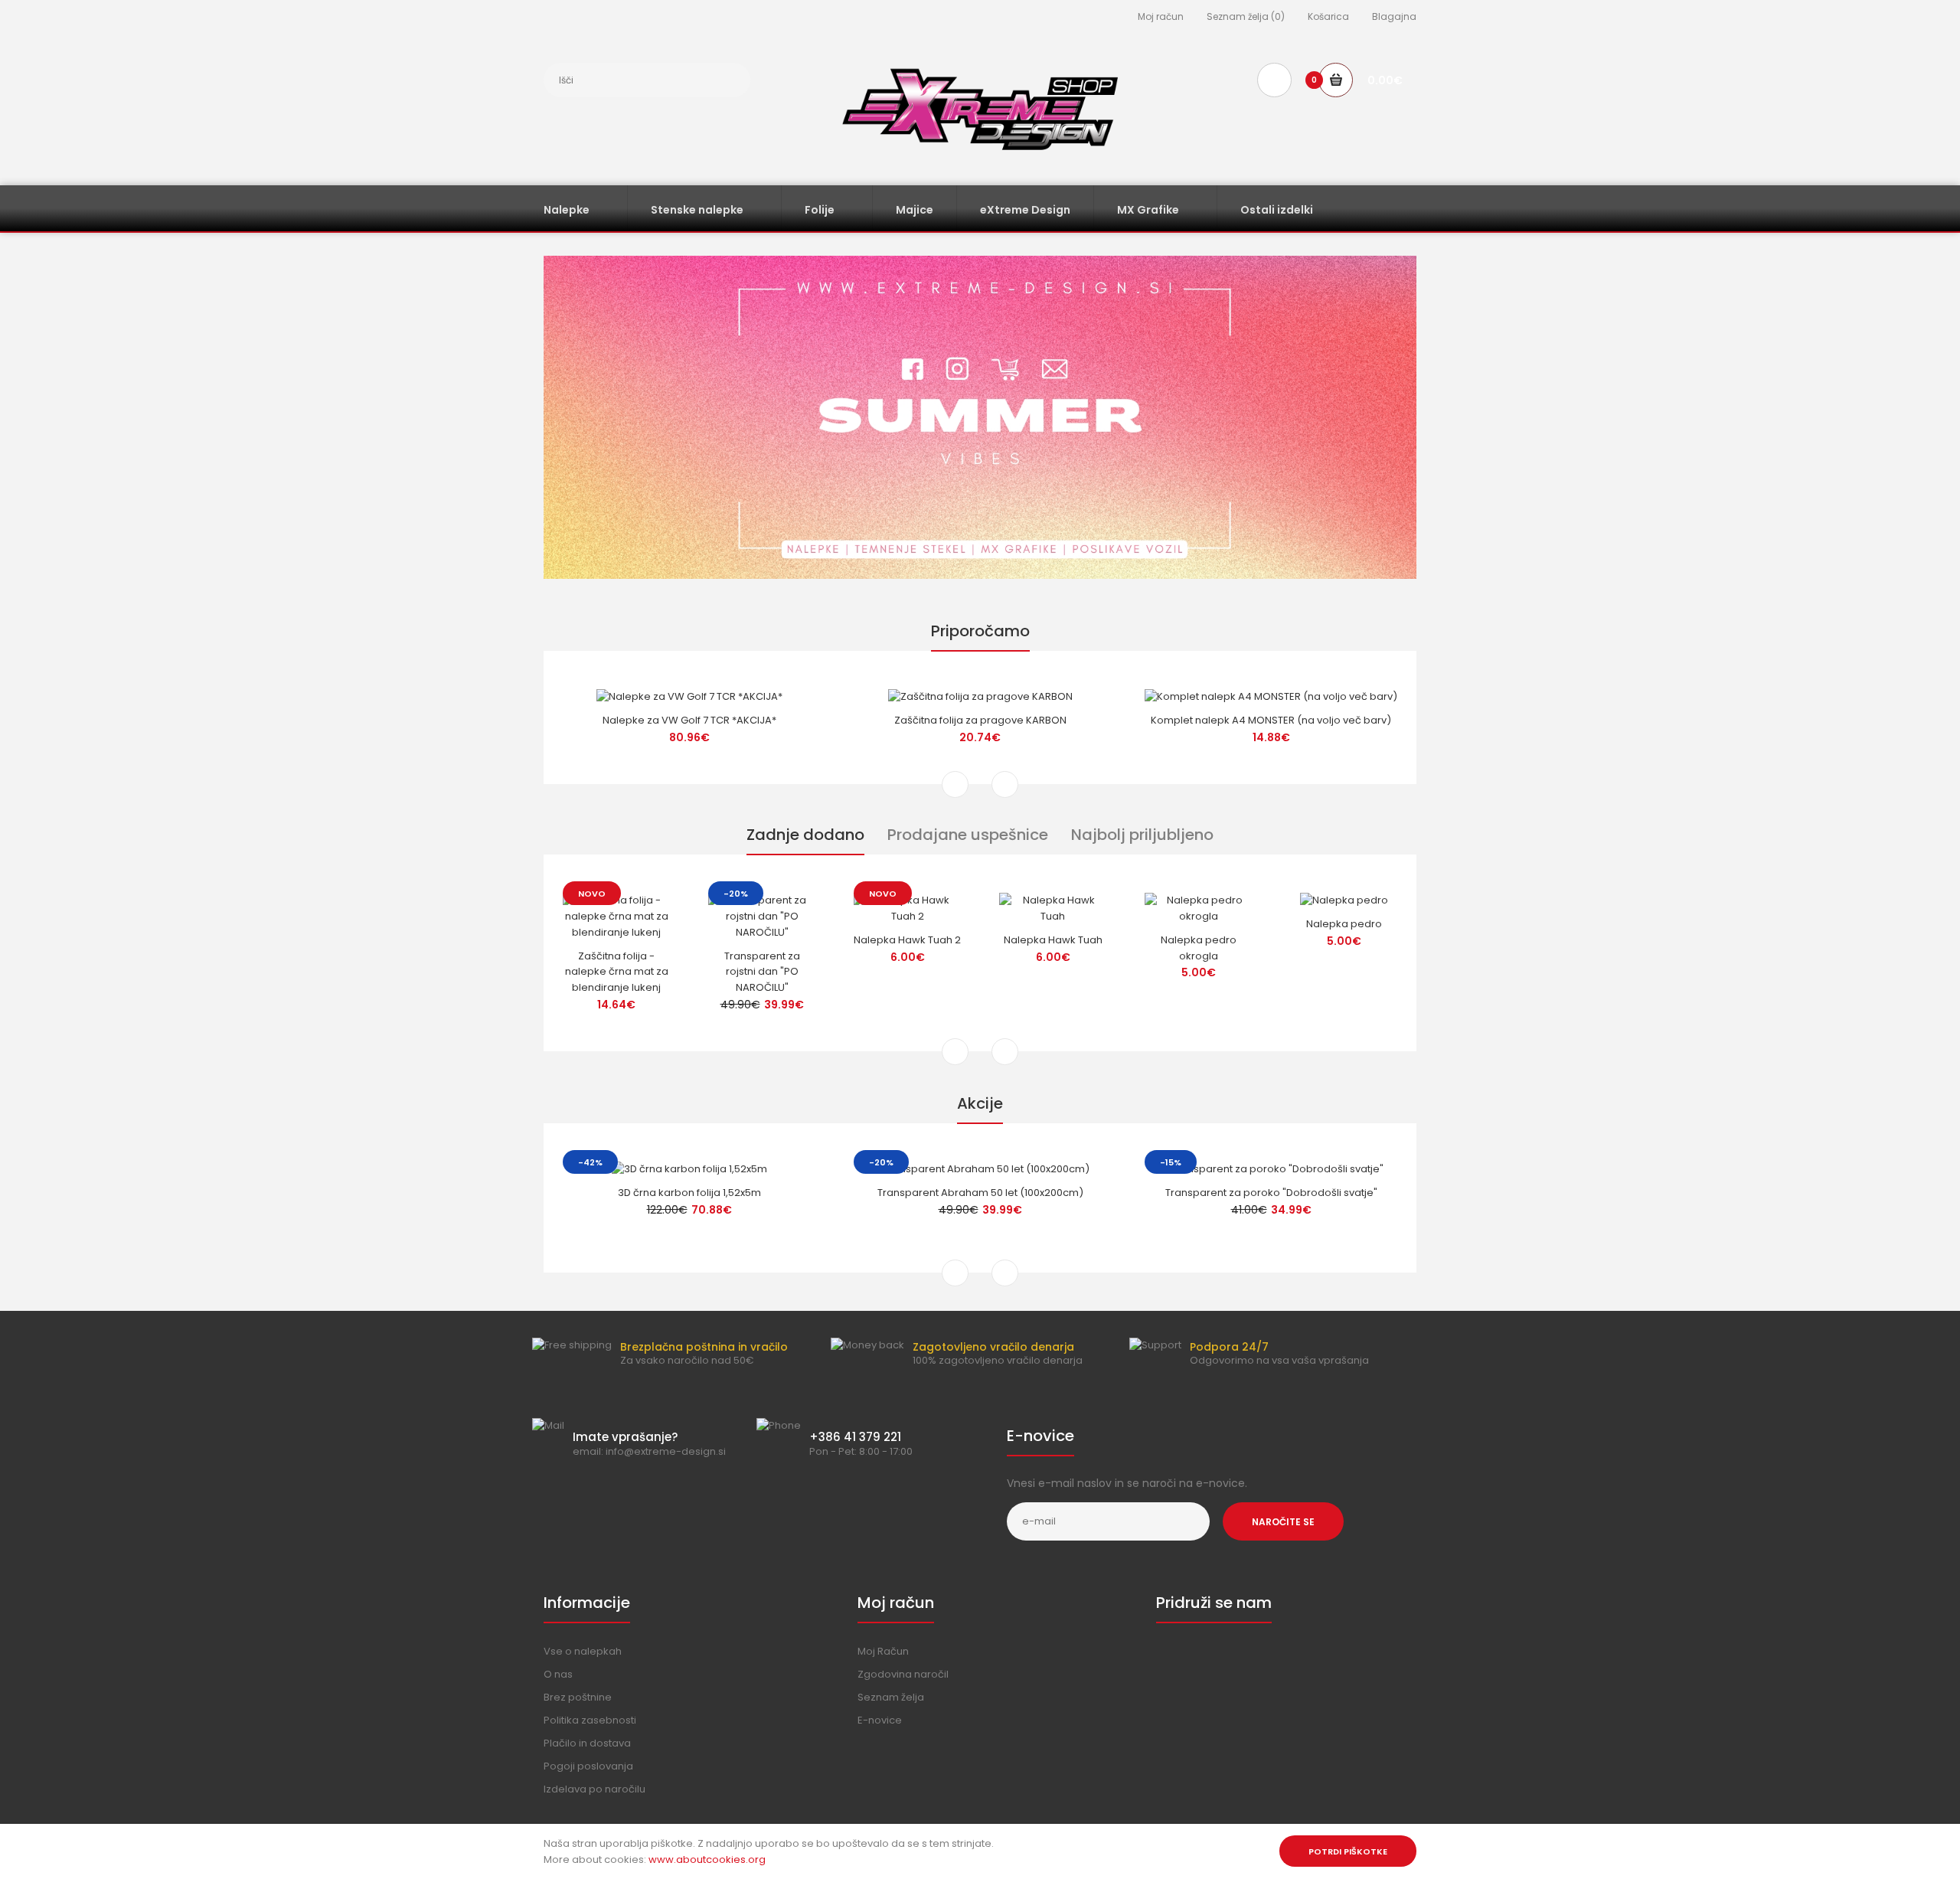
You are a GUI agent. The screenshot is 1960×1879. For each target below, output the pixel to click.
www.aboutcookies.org (707, 1859)
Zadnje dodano (805, 835)
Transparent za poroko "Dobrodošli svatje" (1271, 1193)
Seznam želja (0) (1246, 16)
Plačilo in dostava (587, 1743)
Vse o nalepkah (583, 1651)
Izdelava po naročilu (595, 1789)
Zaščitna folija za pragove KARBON (980, 720)
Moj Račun (883, 1651)
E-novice (880, 1720)
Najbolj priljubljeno (1142, 835)
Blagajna (1394, 16)
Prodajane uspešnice (968, 835)
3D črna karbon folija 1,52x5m (689, 1193)
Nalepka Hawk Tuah (1053, 940)
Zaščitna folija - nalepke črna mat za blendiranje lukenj (617, 972)
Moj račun (1161, 16)
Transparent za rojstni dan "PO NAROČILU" (762, 972)
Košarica (1328, 16)
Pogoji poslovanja (588, 1766)
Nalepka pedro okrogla (1199, 948)
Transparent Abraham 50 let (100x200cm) (980, 1193)
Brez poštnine (578, 1697)
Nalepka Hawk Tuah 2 (907, 940)
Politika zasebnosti (590, 1720)
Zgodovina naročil (903, 1674)
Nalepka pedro (1344, 924)
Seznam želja (891, 1697)
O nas (558, 1674)
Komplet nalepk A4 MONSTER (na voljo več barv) (1271, 720)
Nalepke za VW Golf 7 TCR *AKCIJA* (689, 720)
